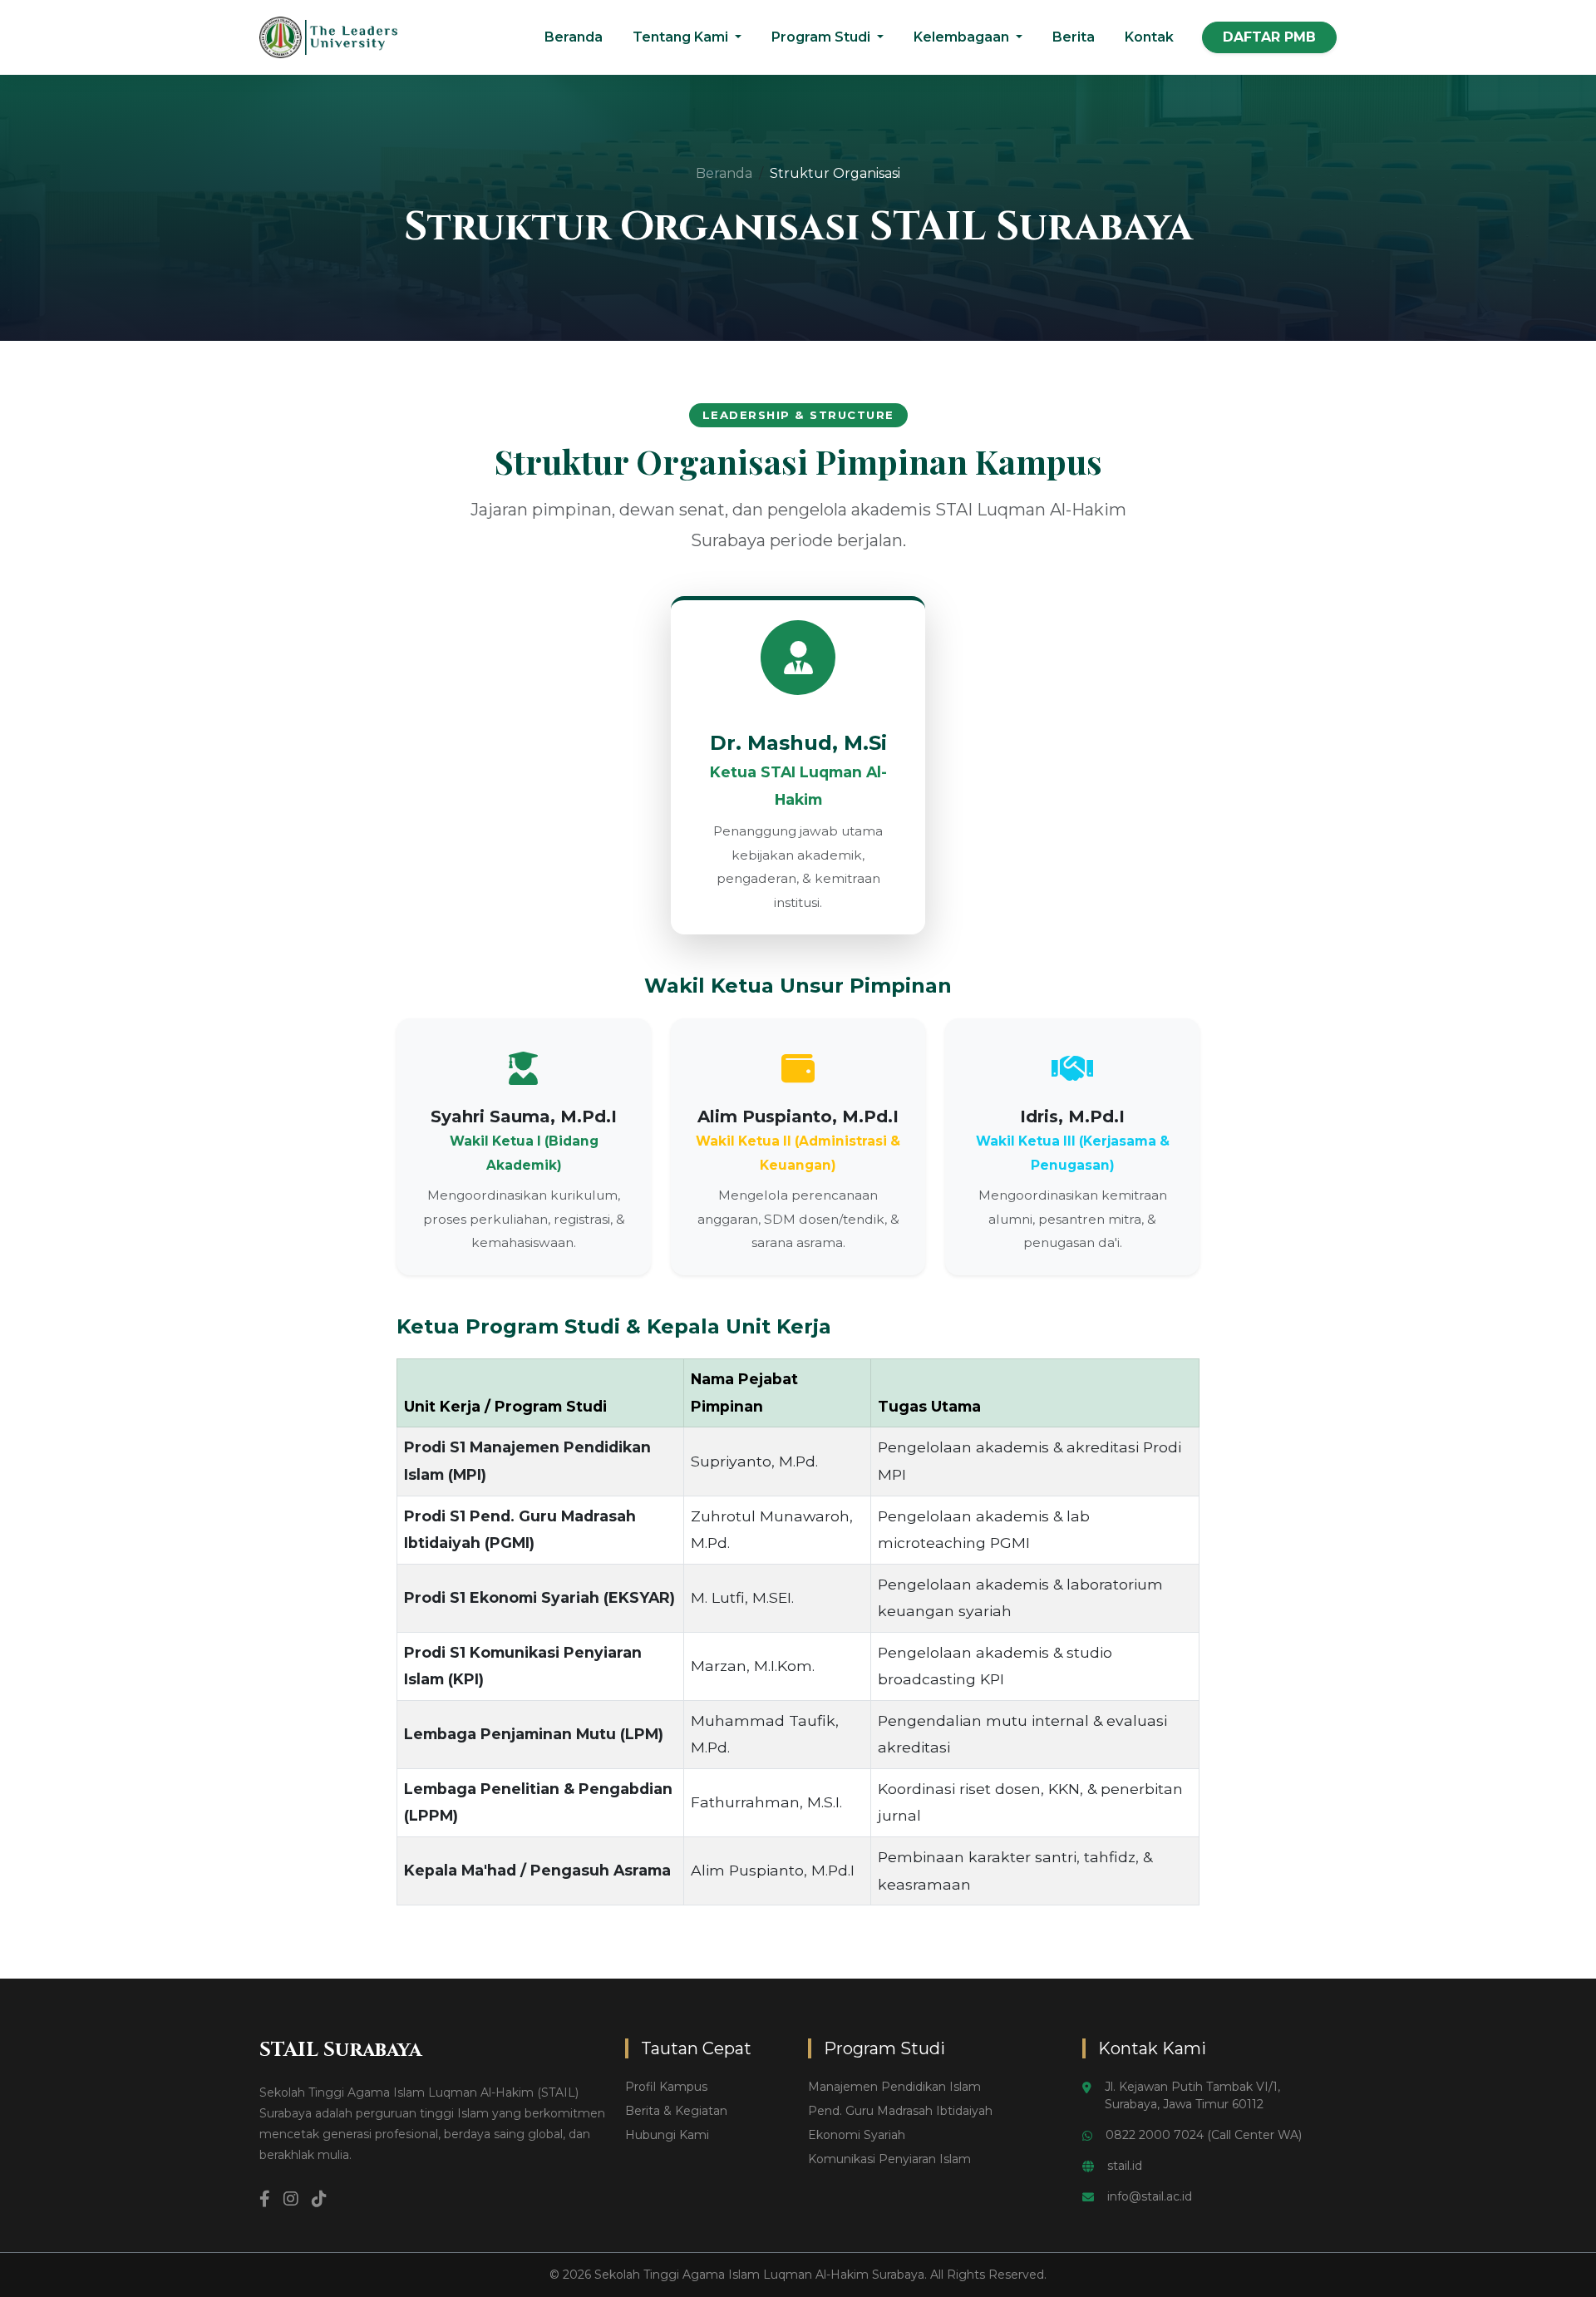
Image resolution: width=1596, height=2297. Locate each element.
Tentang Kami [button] (682, 37)
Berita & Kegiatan (676, 2111)
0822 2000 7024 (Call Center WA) (1204, 2135)
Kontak (1149, 37)
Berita (1074, 37)
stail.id (1125, 2166)
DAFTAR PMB (1269, 37)
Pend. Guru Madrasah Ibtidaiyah (900, 2111)
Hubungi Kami (667, 2135)
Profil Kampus (666, 2087)
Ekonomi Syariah (857, 2135)
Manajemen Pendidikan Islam (894, 2087)
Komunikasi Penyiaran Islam (889, 2159)
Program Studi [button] (823, 37)
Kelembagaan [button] (963, 37)
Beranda (574, 37)
